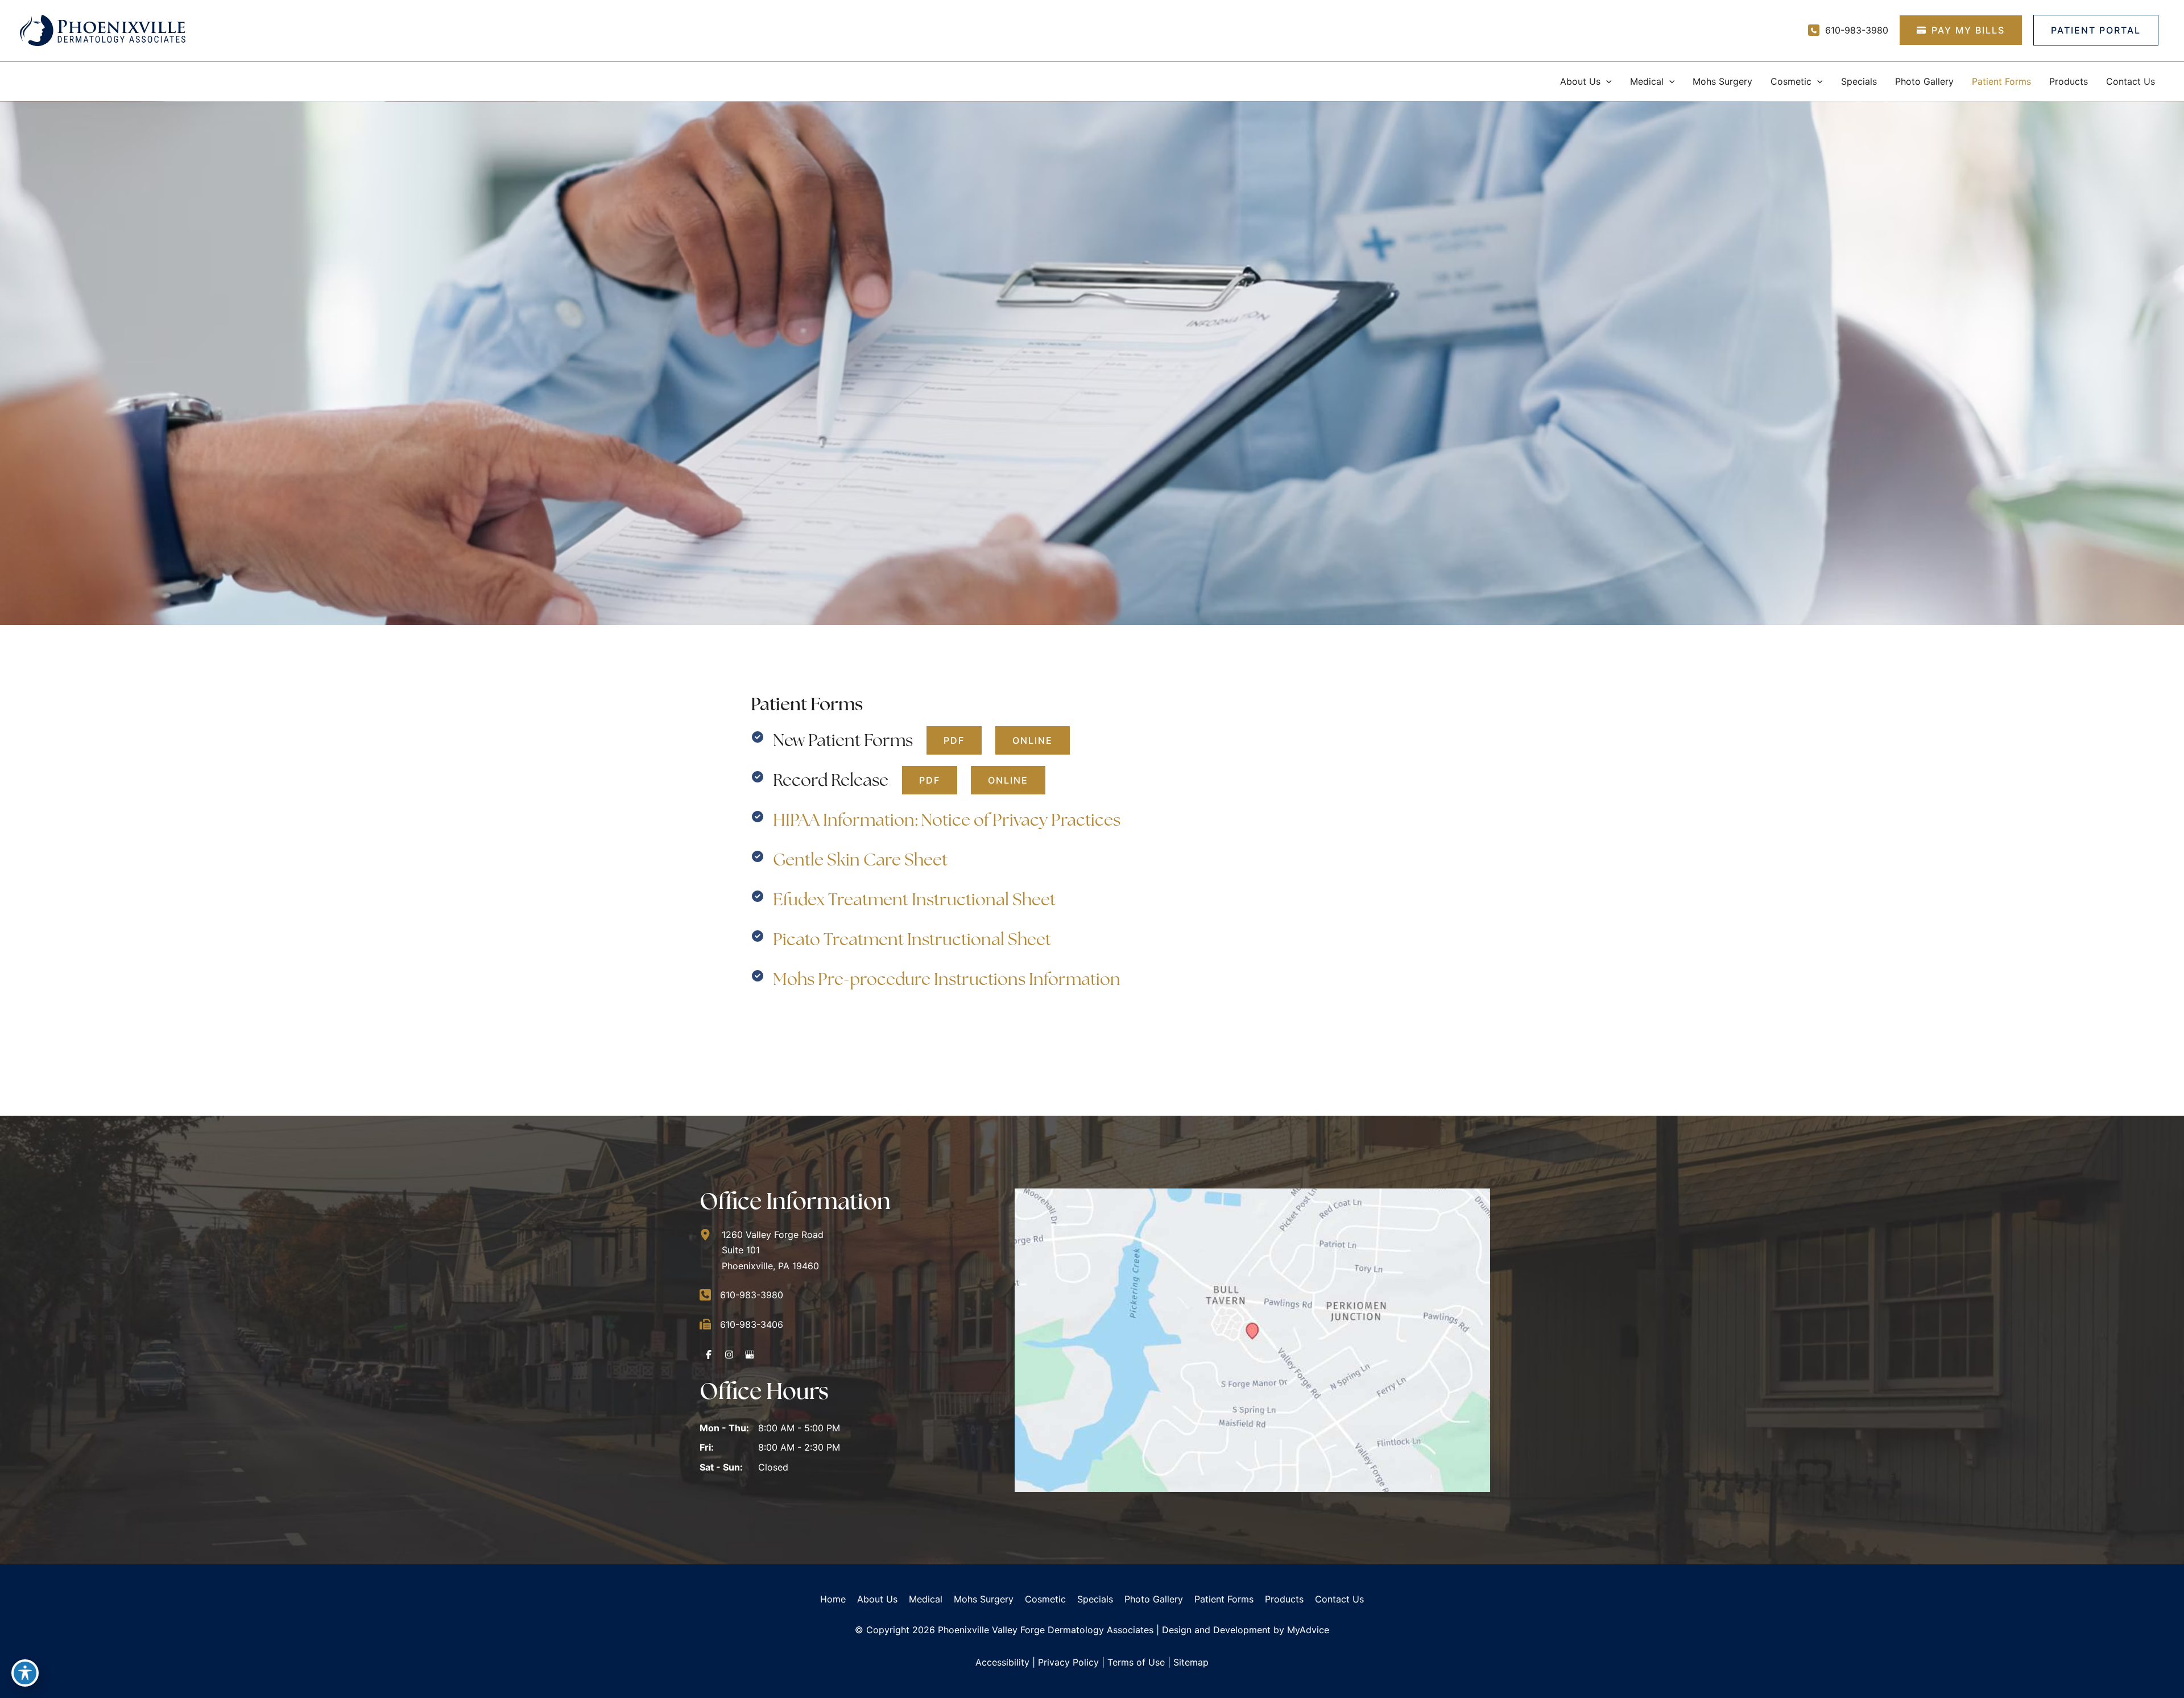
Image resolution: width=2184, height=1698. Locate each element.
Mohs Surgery (984, 1599)
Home (833, 1599)
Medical (926, 1599)
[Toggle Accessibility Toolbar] (25, 1673)
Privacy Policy (1068, 1662)
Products (1284, 1599)
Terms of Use (1136, 1662)
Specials (1095, 1599)
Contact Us (1339, 1599)
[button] (1606, 81)
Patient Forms (1224, 1599)
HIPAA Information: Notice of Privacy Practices (947, 820)
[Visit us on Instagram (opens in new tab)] (729, 1355)
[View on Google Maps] (1252, 1339)
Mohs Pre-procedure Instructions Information (947, 979)
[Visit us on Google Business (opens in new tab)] (750, 1355)
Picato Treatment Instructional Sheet (912, 939)
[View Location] (711, 1235)
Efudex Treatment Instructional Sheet (914, 899)
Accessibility (1002, 1662)
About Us (877, 1599)
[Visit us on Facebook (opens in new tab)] (709, 1355)
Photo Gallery (1154, 1599)
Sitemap (1191, 1662)
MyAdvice (1308, 1630)
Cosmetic (1045, 1599)
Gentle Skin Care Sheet (860, 860)
